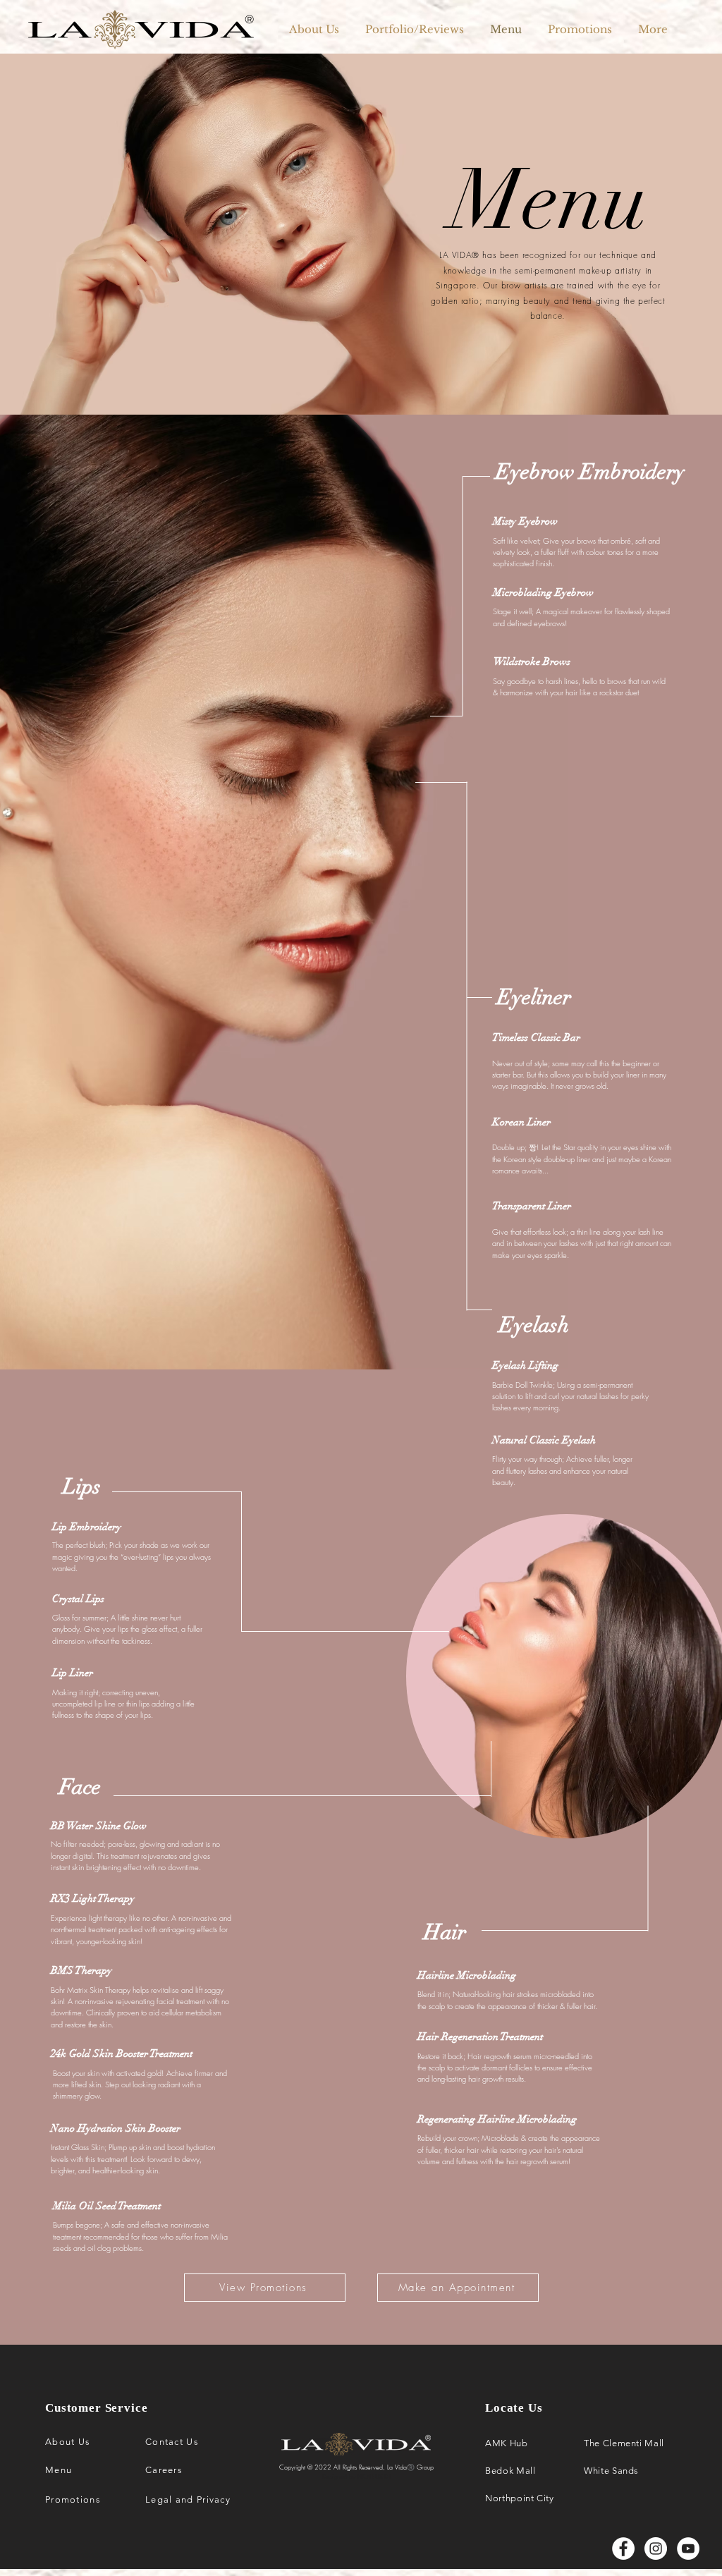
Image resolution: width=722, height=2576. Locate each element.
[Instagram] (656, 2548)
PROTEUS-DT (374, 2477)
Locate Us (514, 2408)
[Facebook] (623, 2548)
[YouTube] (688, 2548)
